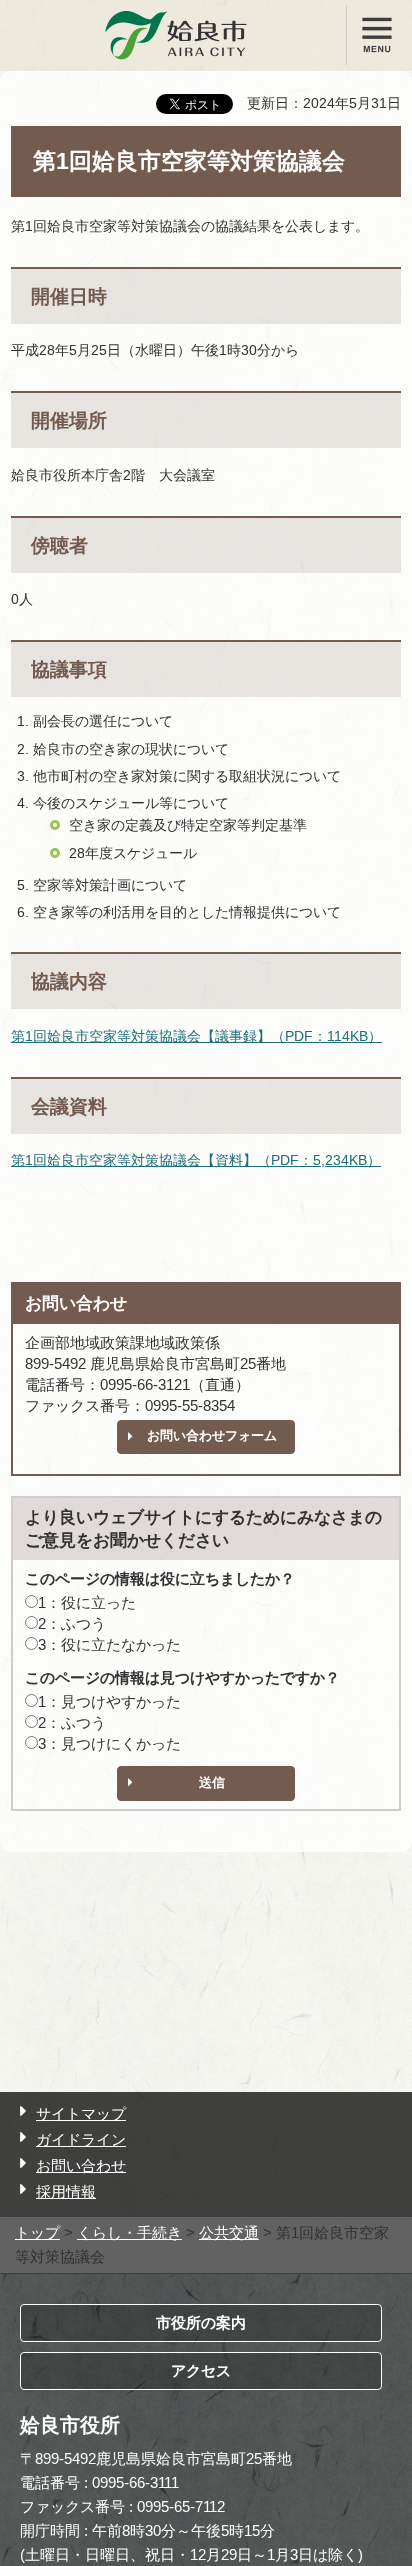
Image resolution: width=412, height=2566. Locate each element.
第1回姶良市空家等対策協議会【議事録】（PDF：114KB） (196, 1036)
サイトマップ (81, 2113)
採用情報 (66, 2191)
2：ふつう (72, 1623)
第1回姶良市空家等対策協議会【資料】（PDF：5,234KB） (196, 1160)
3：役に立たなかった (109, 1644)
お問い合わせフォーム (212, 1435)
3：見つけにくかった (109, 1743)
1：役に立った (87, 1602)
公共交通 (229, 2232)
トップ (37, 2232)
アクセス (201, 2370)
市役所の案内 (201, 2322)
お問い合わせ (81, 2165)
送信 (212, 1782)
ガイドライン (81, 2139)
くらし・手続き (129, 2232)
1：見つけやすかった (109, 1701)
